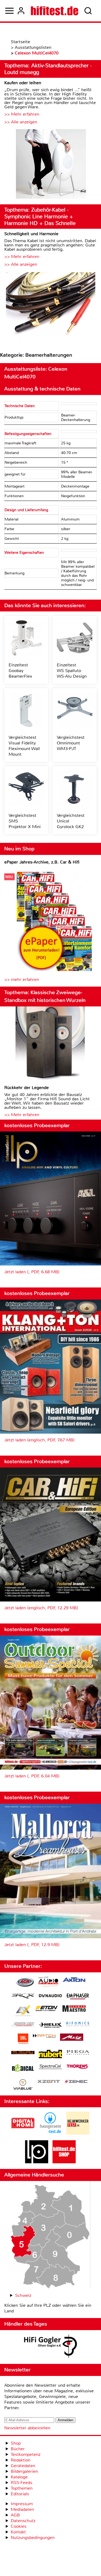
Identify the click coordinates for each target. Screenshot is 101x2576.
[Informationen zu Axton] (74, 1980)
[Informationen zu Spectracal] (50, 2067)
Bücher (18, 2449)
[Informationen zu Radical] (23, 2069)
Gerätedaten (23, 2466)
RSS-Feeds (22, 2483)
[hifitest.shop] (64, 2162)
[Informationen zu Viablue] (23, 2085)
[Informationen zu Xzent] (49, 2082)
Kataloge (19, 2477)
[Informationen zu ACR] (25, 1983)
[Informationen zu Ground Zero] (23, 2025)
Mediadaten (22, 2509)
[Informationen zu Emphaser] (78, 1997)
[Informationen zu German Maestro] (74, 2009)
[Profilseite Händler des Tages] (50, 2347)
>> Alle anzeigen (21, 122)
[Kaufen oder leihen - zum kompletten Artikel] (50, 165)
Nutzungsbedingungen (33, 2538)
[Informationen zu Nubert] (50, 2055)
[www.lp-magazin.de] (37, 2162)
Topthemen (22, 2488)
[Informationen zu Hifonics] (78, 2025)
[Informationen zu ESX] (23, 2011)
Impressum (22, 2504)
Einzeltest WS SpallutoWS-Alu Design (72, 671)
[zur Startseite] (55, 11)
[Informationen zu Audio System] (48, 1983)
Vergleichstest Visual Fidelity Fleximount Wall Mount (24, 746)
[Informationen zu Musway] (23, 2053)
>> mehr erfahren (22, 979)
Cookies (19, 2526)
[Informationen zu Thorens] (78, 2067)
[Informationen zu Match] (44, 2036)
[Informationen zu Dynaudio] (50, 1996)
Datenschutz (23, 2521)
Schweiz (23, 2295)
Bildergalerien (24, 2471)
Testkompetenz (26, 2454)
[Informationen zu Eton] (47, 2009)
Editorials (20, 2494)
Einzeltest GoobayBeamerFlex (20, 671)
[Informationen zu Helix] (50, 2025)
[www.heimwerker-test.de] (78, 2133)
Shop (16, 2443)
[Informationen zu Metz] (72, 2038)
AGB (15, 2515)
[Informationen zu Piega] (78, 2053)
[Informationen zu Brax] (23, 1997)
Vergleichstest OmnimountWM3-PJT (71, 743)
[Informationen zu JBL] (23, 2040)
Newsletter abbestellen (27, 2428)
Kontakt (18, 2532)
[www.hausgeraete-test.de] (50, 2133)
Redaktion (21, 2460)
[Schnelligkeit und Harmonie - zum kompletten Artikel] (50, 307)
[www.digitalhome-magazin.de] (23, 2133)
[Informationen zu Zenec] (76, 2082)
